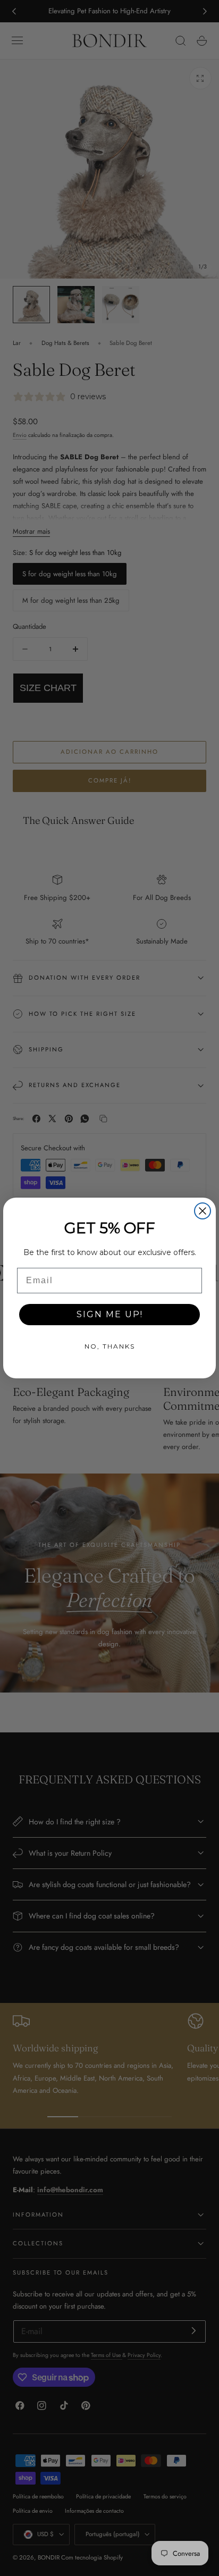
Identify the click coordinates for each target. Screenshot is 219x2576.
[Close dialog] (203, 1211)
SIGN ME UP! (110, 1314)
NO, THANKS (110, 1346)
